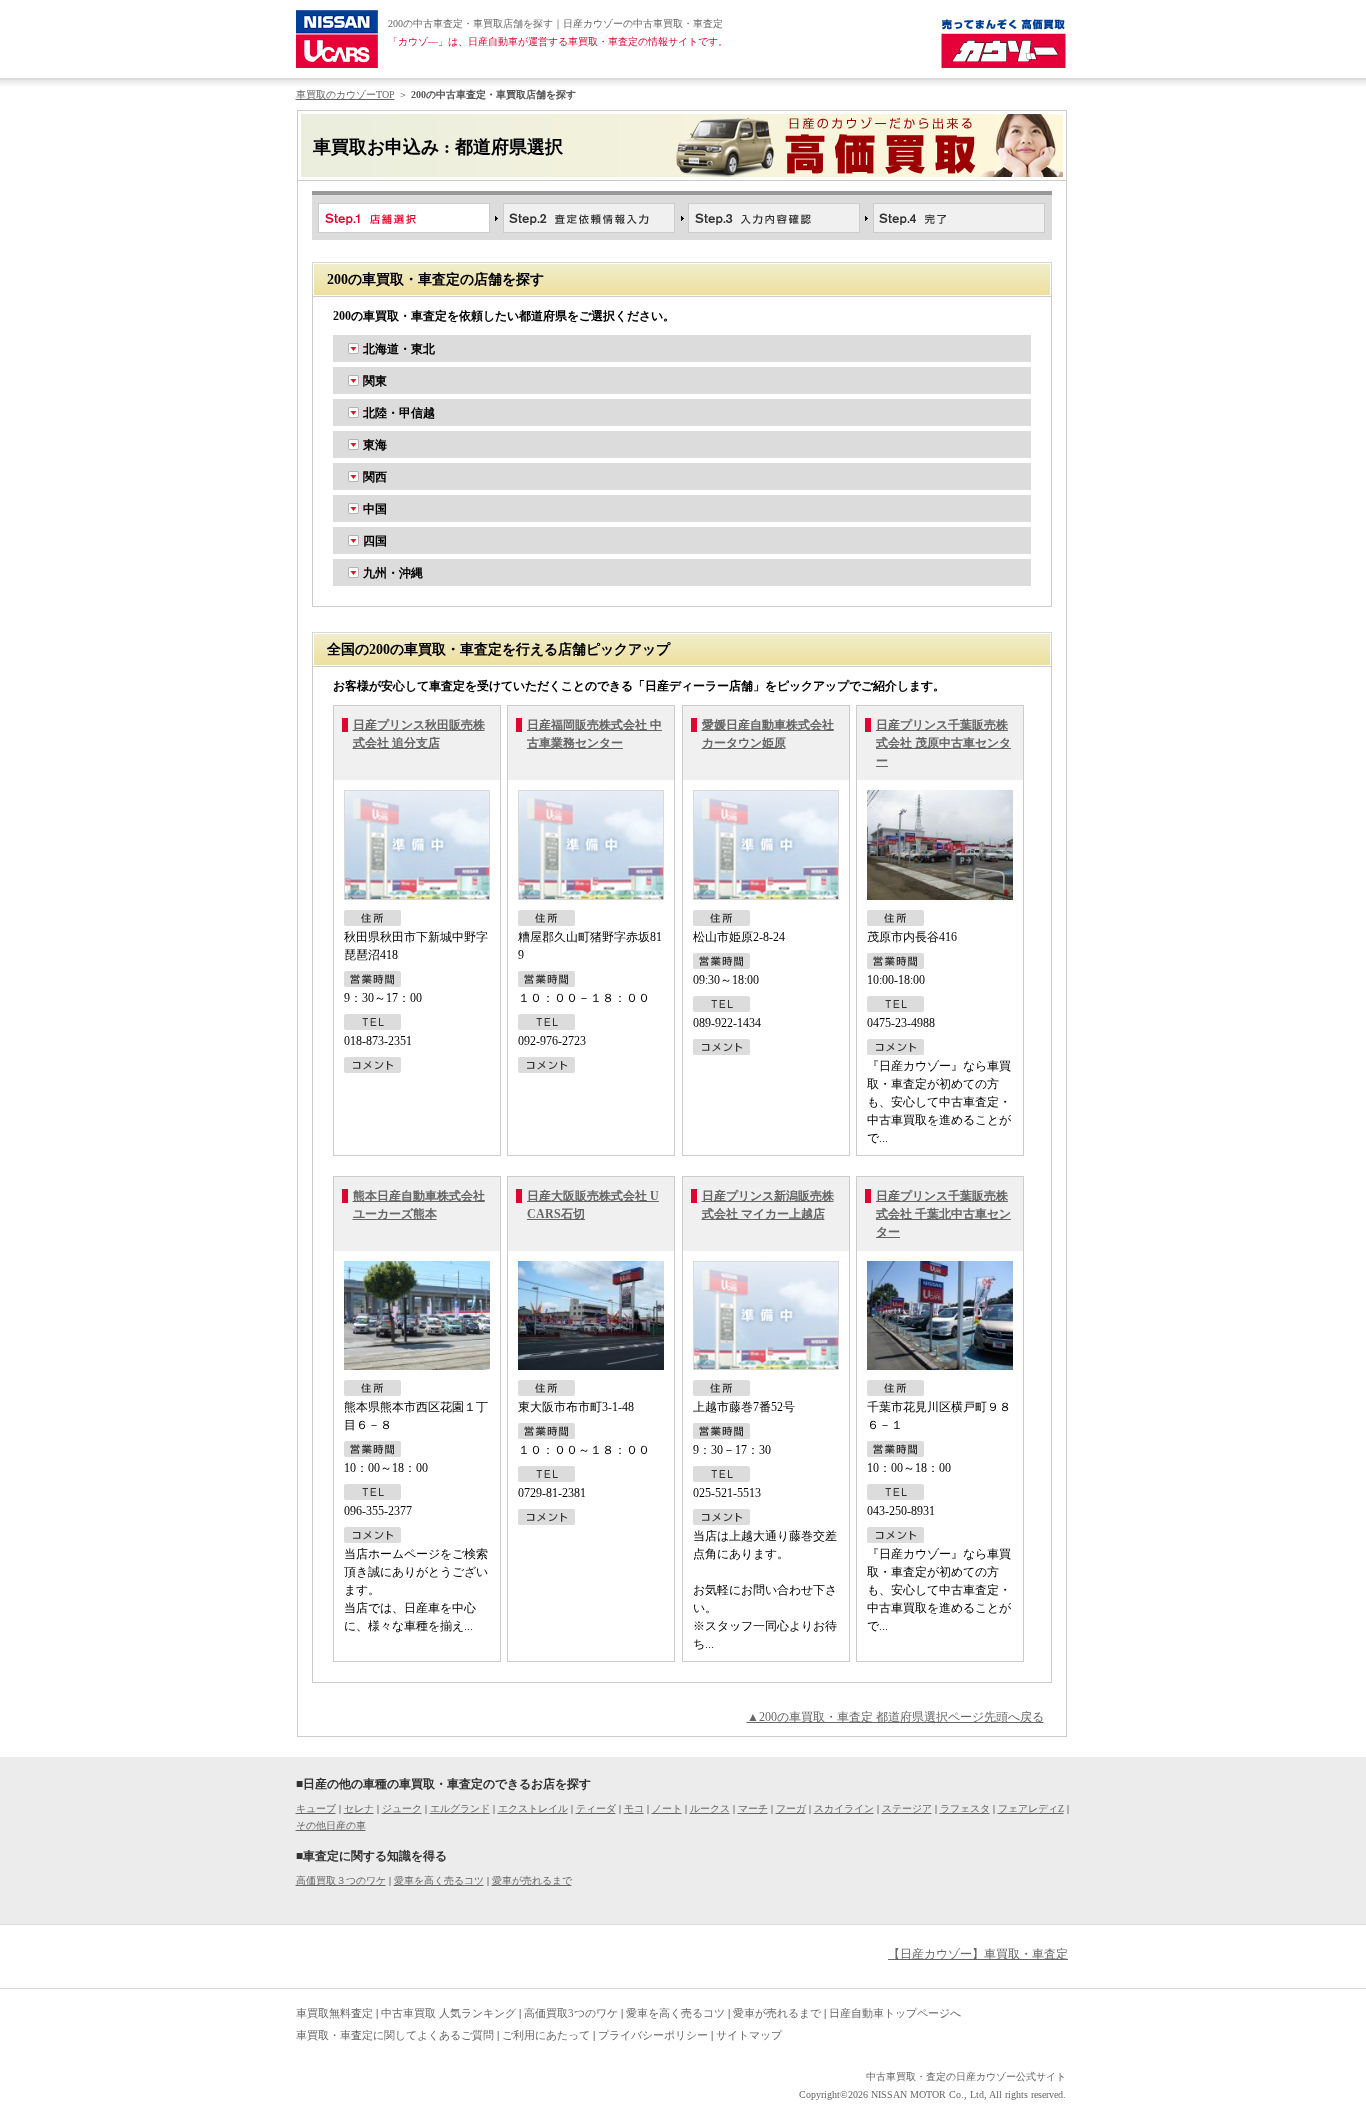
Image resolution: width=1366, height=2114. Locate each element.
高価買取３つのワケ (341, 1880)
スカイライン (844, 1808)
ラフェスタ (965, 1808)
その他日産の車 (331, 1825)
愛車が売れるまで (532, 1880)
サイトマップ (749, 2035)
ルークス (710, 1808)
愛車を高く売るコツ (439, 1880)
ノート (667, 1808)
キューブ (316, 1808)
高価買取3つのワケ (571, 2013)
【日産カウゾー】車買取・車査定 (978, 1954)
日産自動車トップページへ (895, 2013)
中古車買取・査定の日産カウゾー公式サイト (966, 2076)
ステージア (907, 1808)
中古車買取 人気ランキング (448, 2013)
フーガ (791, 1808)
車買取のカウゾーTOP (345, 94)
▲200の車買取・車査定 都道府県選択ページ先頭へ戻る (895, 1717)
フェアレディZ (1031, 1808)
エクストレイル (533, 1808)
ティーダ (596, 1808)
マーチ (753, 1808)
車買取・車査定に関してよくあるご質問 (395, 2035)
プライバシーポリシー (653, 2035)
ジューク (402, 1808)
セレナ (359, 1808)
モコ (634, 1808)
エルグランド (460, 1808)
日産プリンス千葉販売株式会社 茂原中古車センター (943, 743)
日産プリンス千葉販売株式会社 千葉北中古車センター (943, 1214)
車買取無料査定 (334, 2013)
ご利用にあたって (546, 2035)
